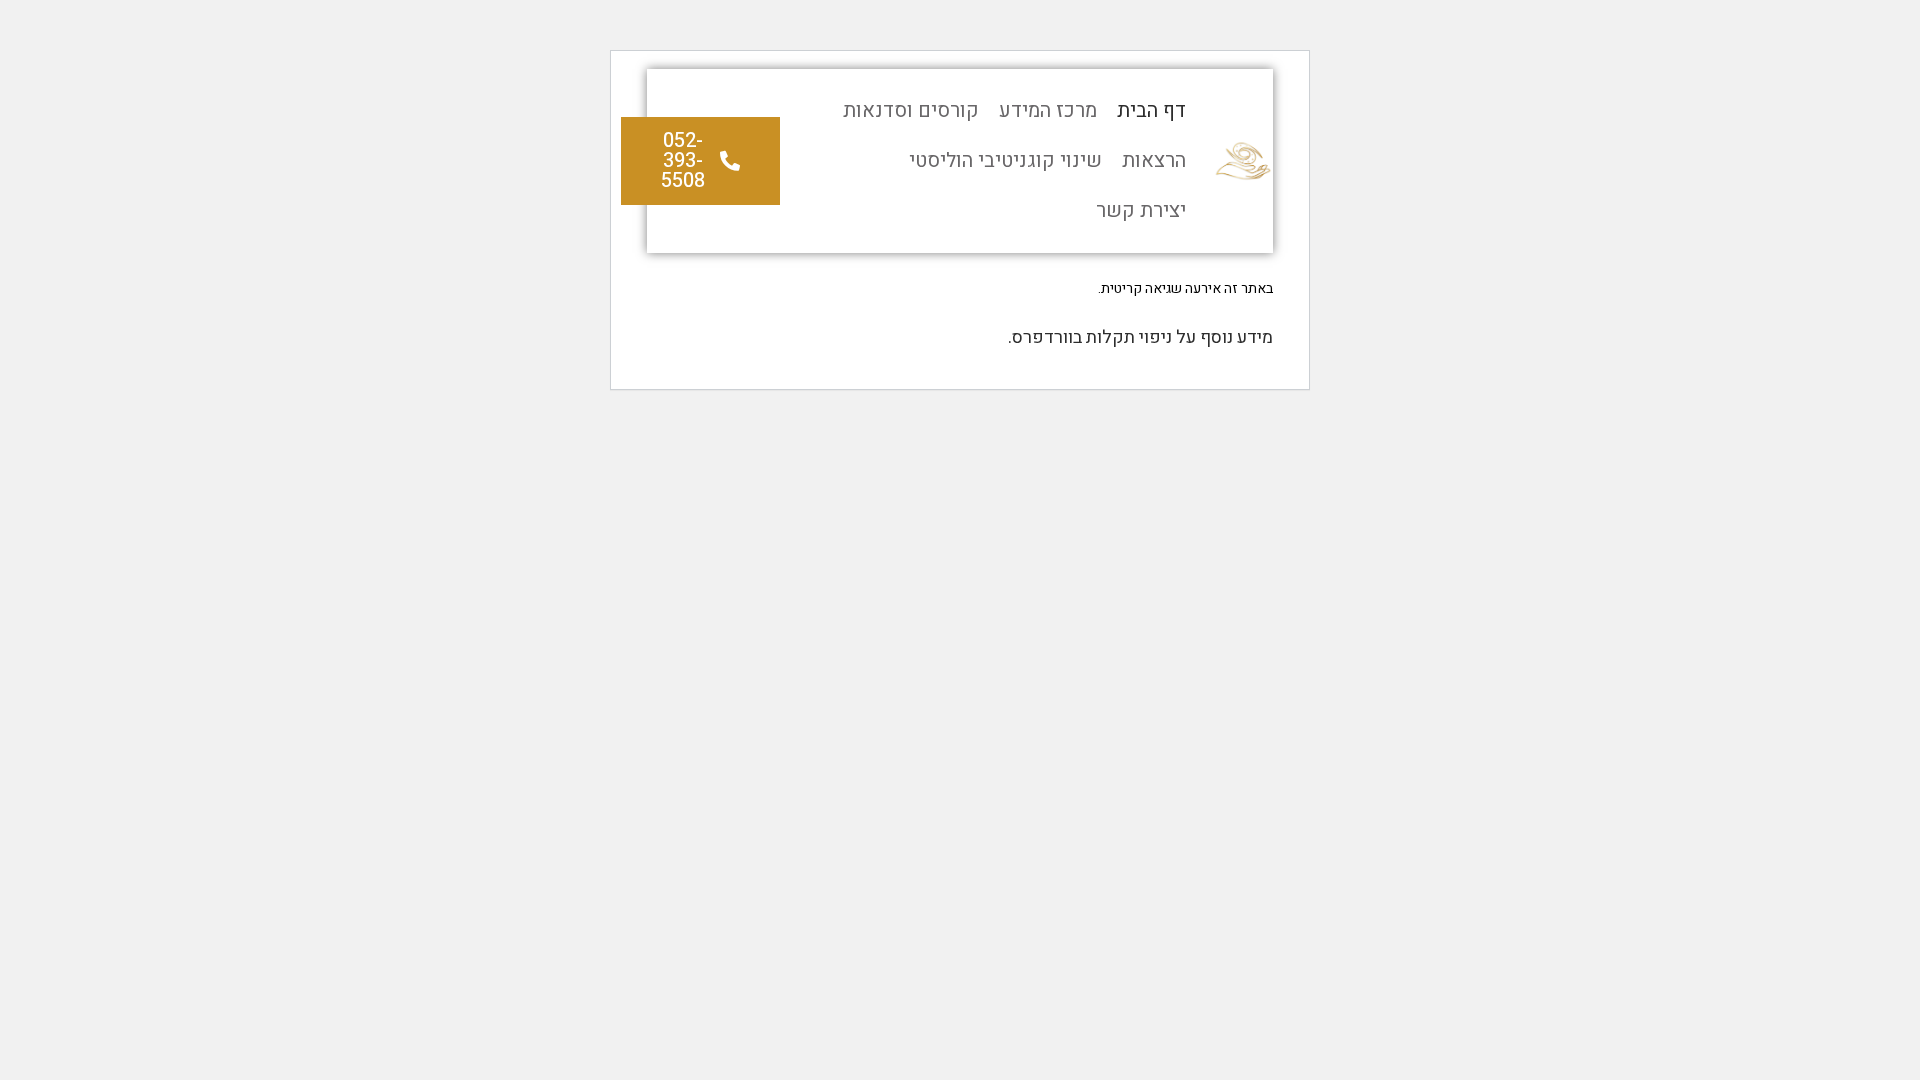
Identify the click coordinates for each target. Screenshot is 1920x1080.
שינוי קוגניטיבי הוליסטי (1005, 160)
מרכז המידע (1048, 110)
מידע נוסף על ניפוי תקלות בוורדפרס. (1140, 337)
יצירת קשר (1141, 210)
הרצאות (1154, 160)
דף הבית (1151, 110)
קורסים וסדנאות (911, 110)
